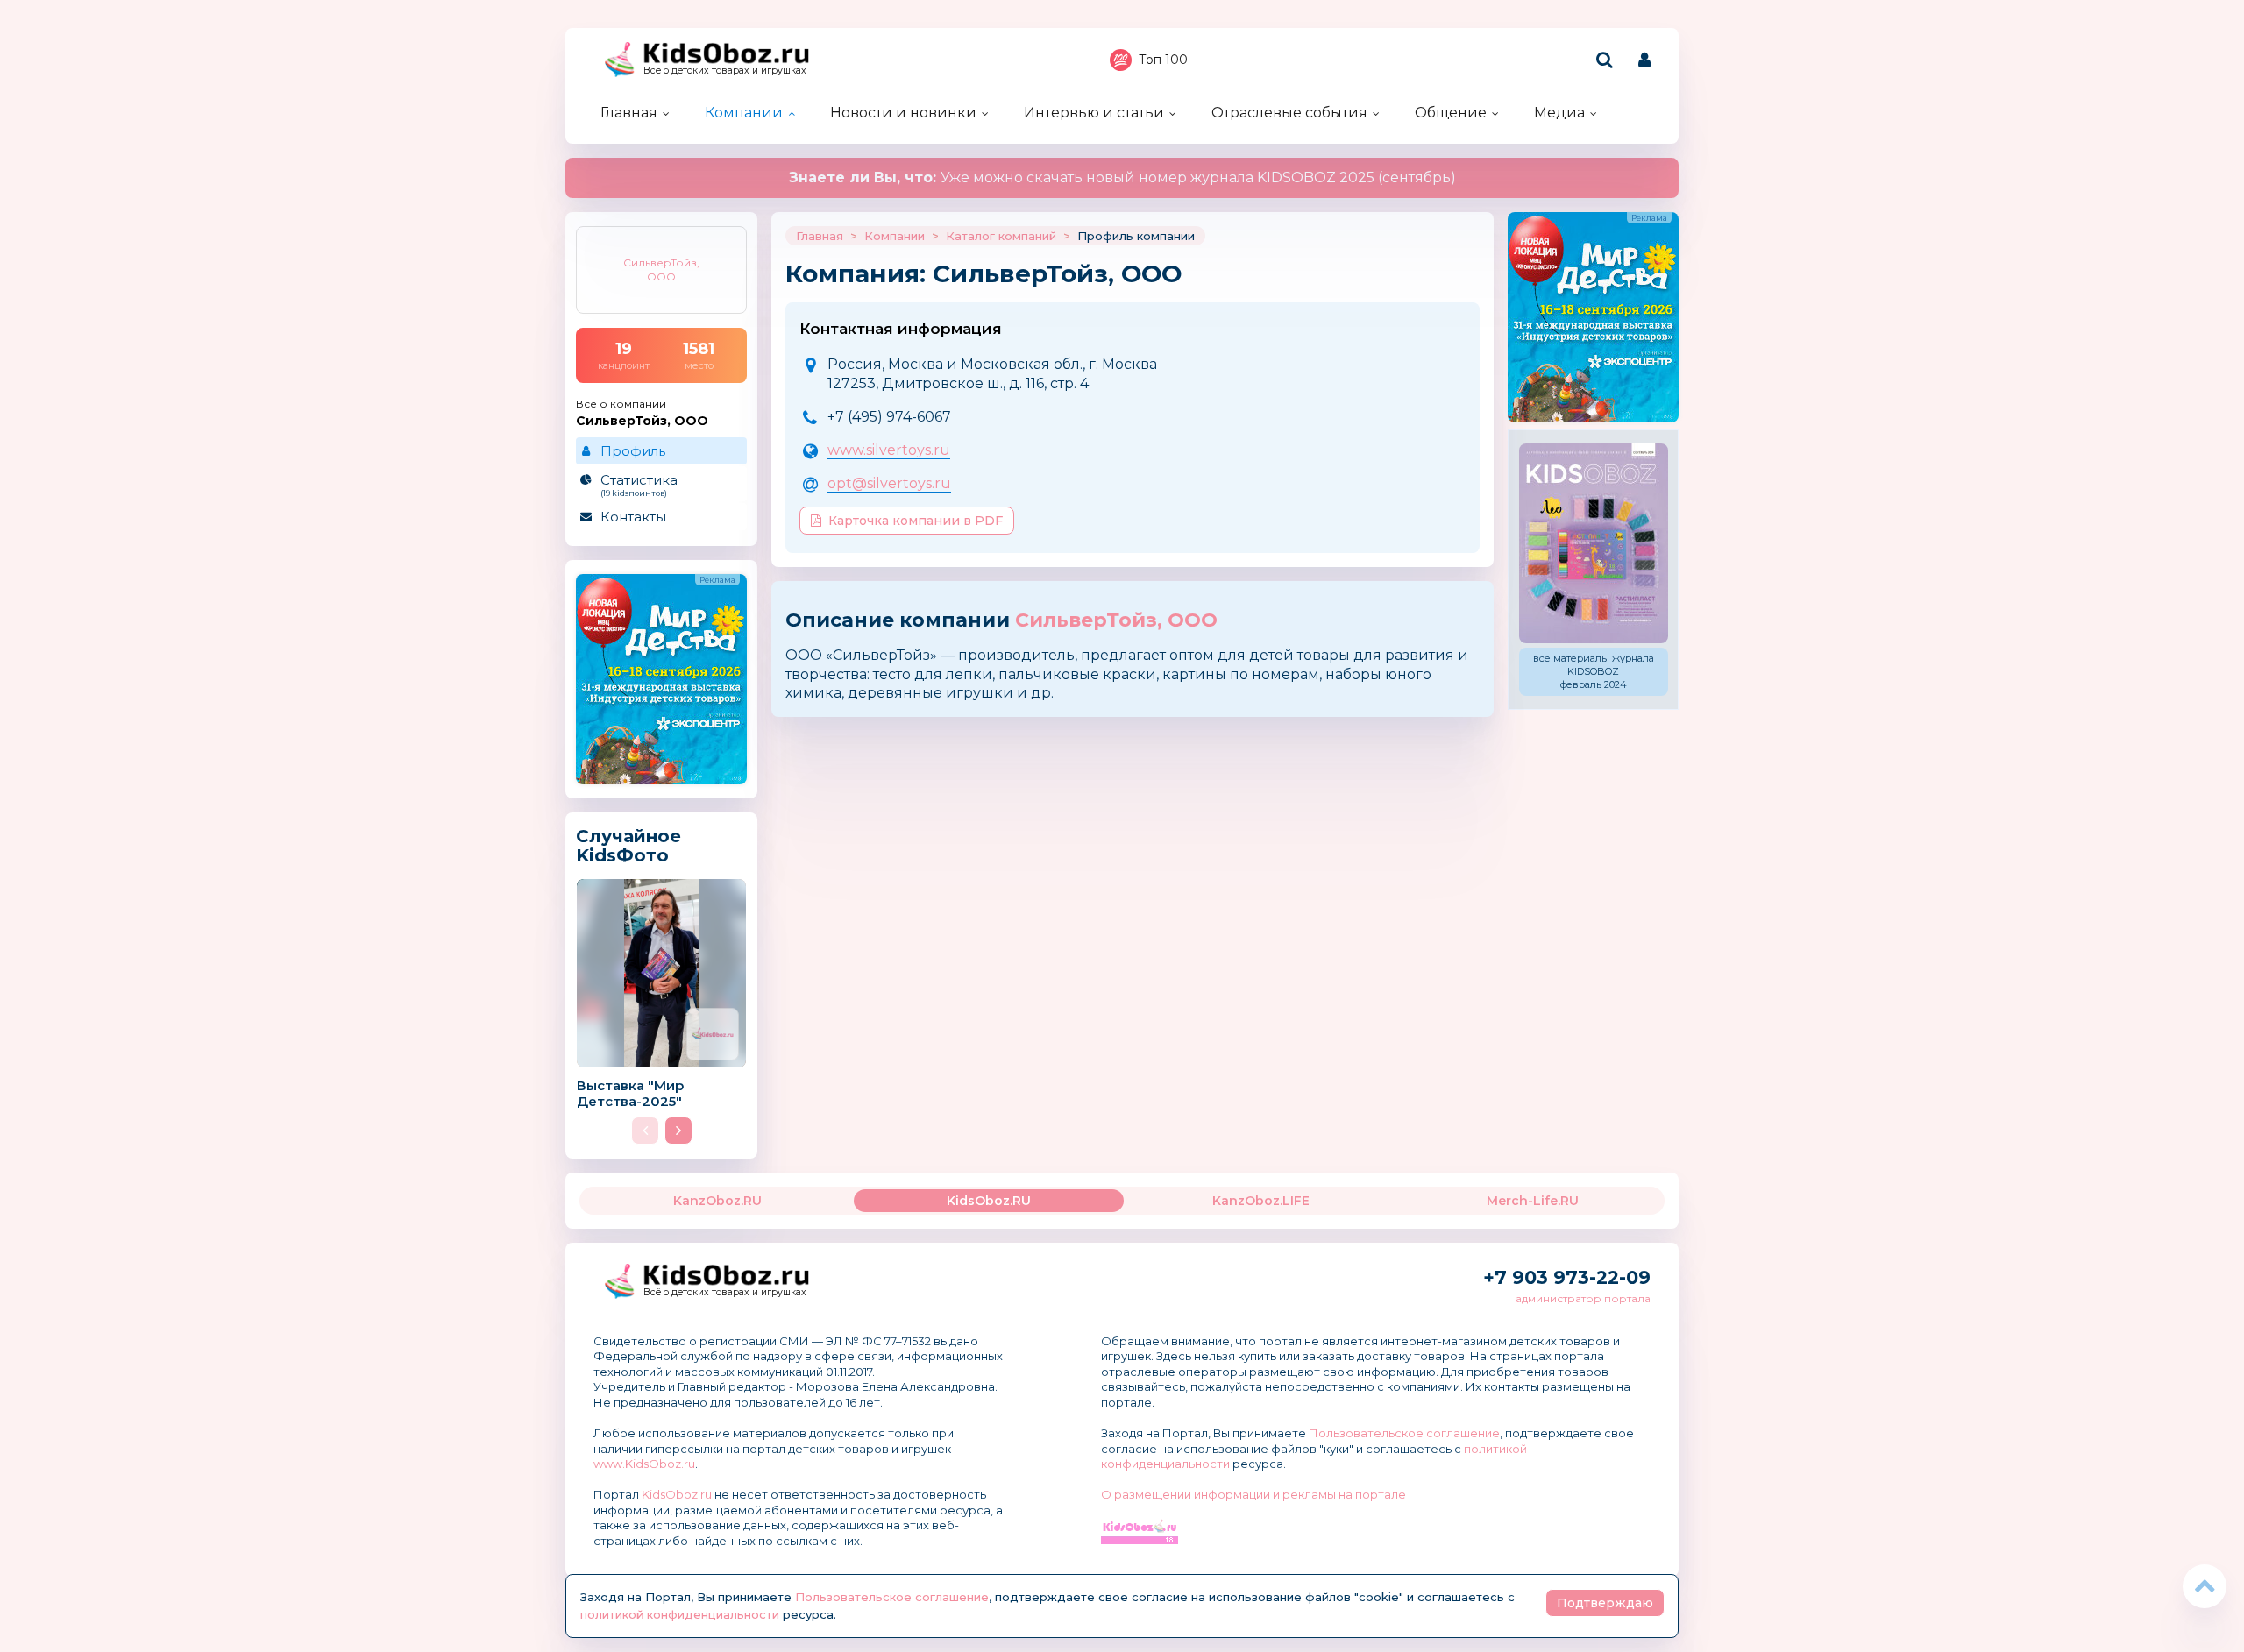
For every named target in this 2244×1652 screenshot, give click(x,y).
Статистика (639, 485)
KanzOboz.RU (717, 1201)
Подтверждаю (1605, 1603)
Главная (629, 113)
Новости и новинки (903, 113)
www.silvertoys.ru (889, 450)
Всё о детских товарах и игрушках (725, 71)
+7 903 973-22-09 (1567, 1277)
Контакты (633, 517)
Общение (1451, 113)
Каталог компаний (1001, 236)
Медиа (1559, 113)
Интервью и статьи (1094, 113)
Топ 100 (1163, 60)
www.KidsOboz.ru (644, 1464)
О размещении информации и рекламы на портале (1253, 1494)
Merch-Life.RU (1533, 1201)
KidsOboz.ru (677, 1494)
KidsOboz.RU (989, 1201)
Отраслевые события (1289, 113)
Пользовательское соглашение (1404, 1433)
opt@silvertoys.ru (889, 483)
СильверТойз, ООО (1116, 620)
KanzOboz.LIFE (1261, 1201)
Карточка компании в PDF (916, 521)
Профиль (633, 451)
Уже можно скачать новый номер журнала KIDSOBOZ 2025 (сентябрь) (1122, 177)
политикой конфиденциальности (680, 1614)
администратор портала (1583, 1298)
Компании (744, 113)
